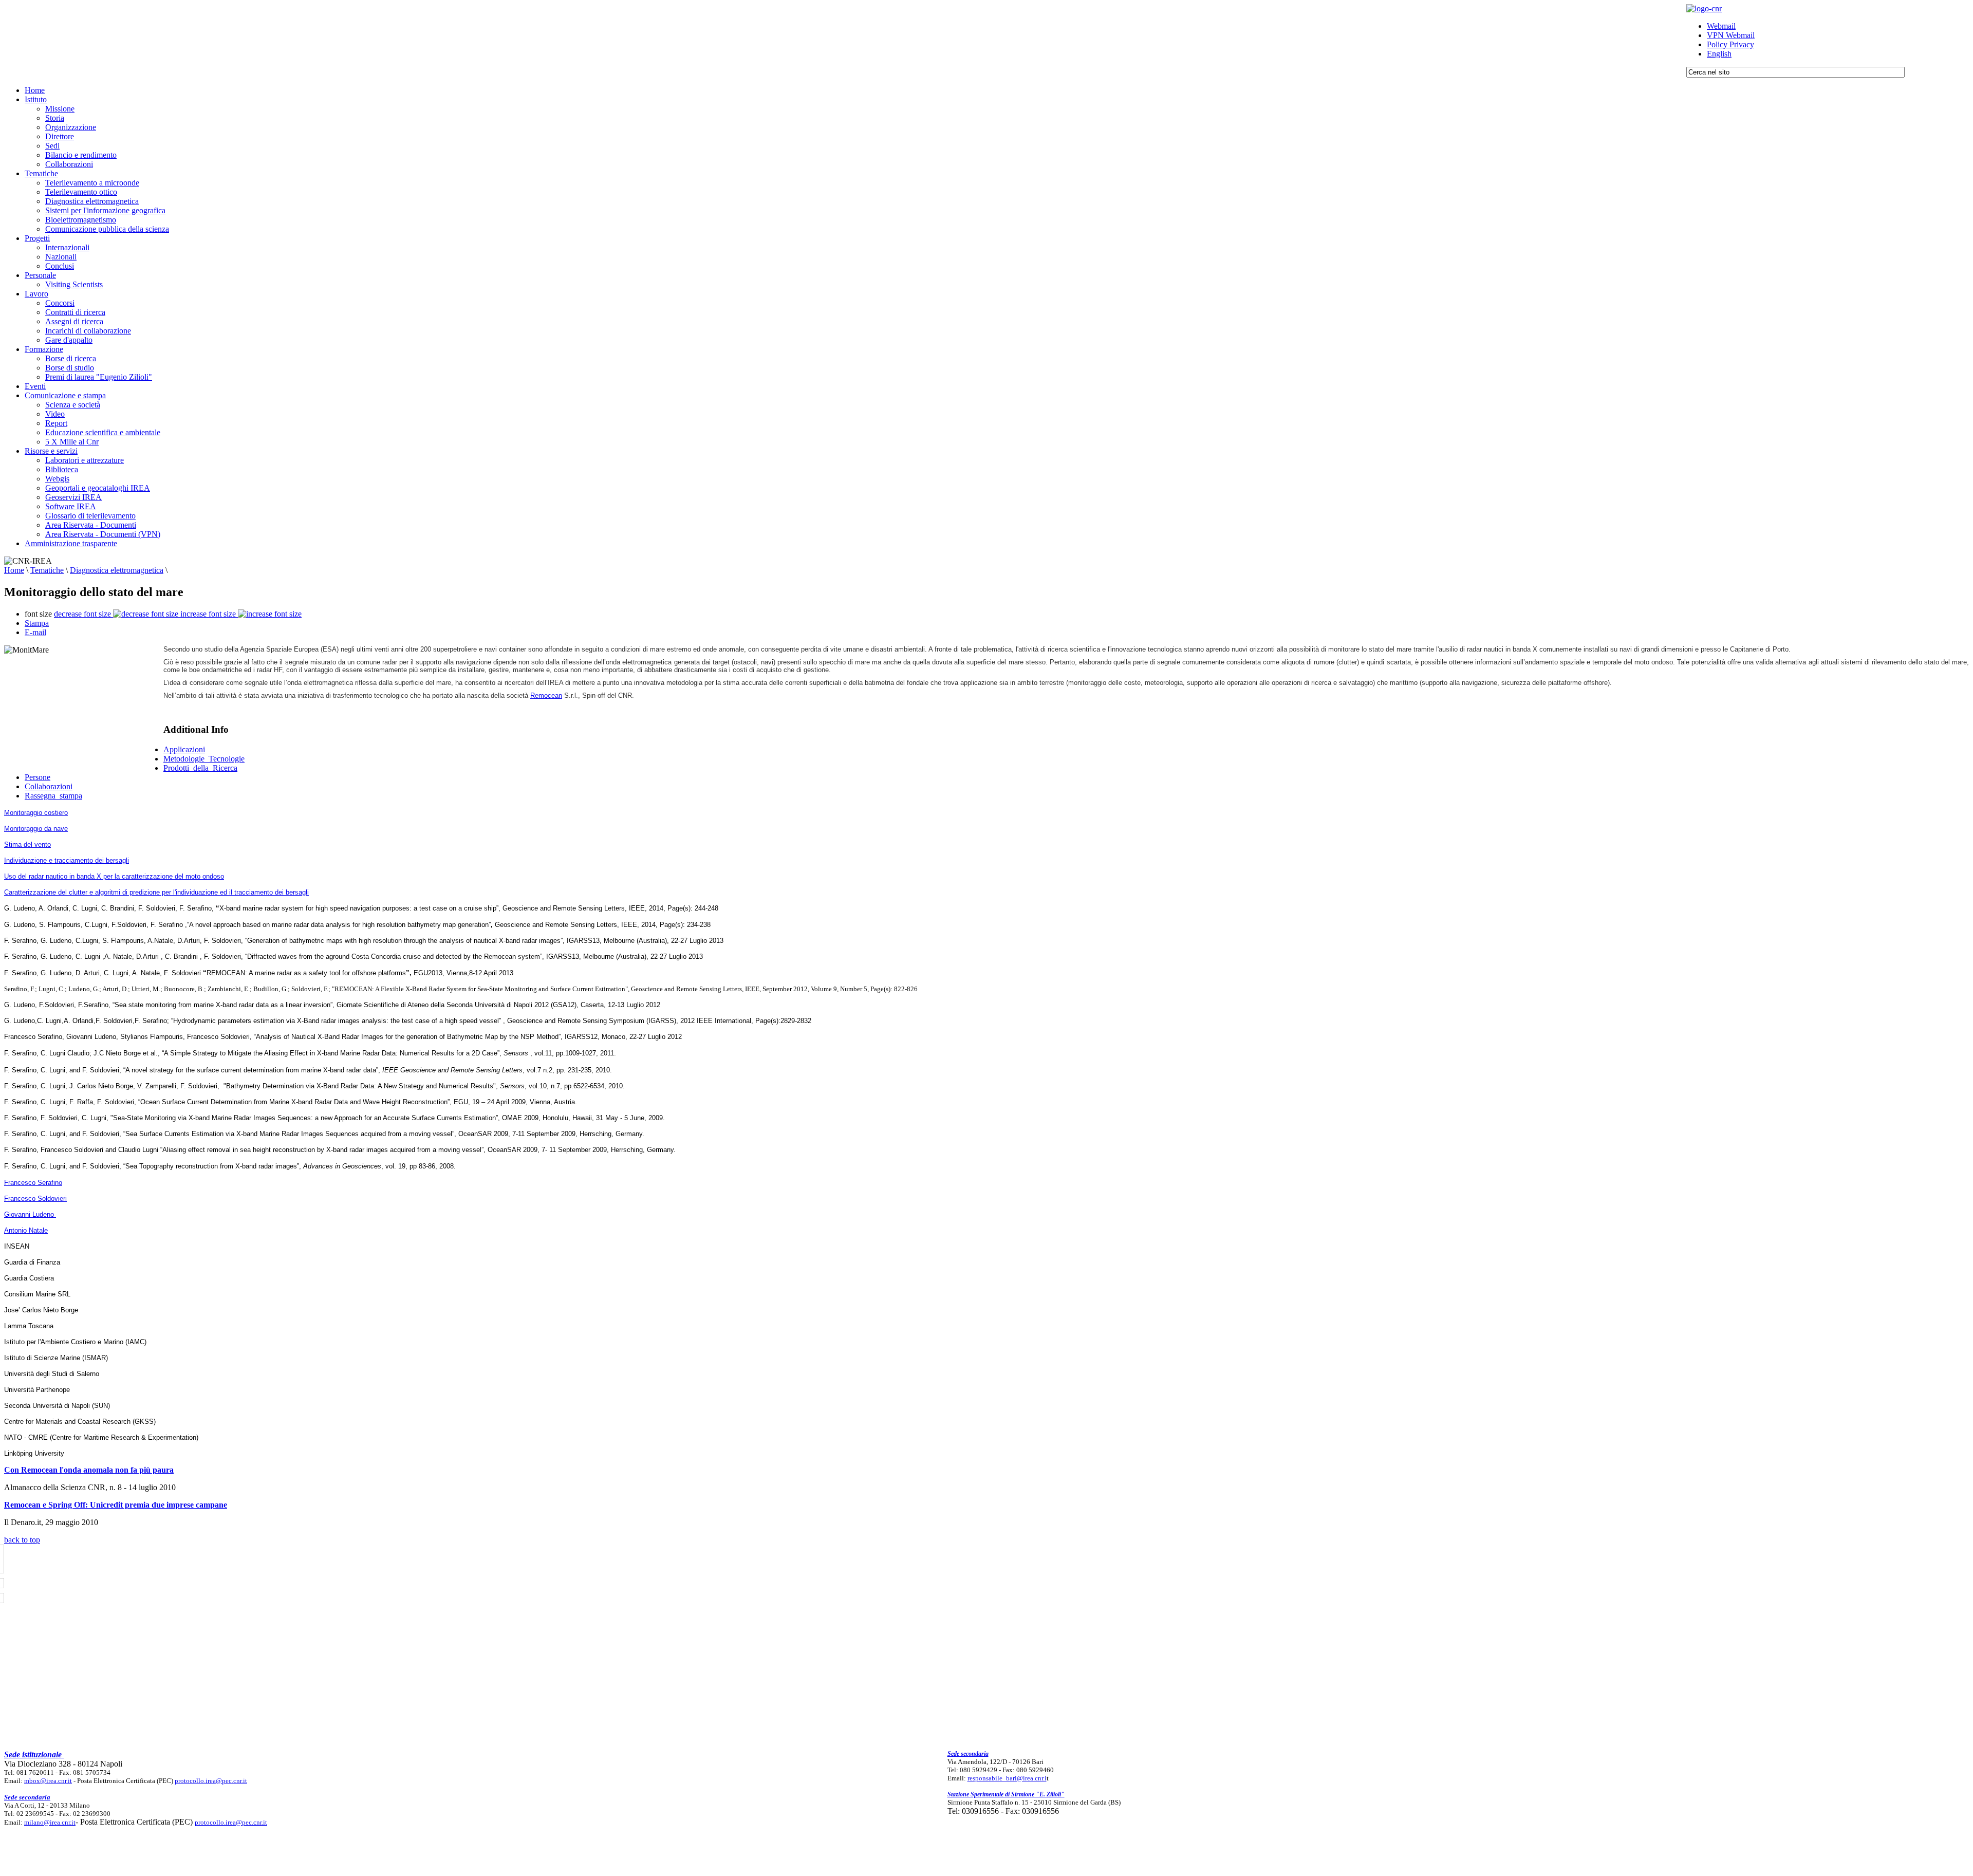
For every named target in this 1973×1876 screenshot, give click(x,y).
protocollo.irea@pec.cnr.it (211, 1781)
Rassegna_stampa (53, 796)
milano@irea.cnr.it (50, 1822)
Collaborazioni (49, 786)
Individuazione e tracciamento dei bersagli (67, 860)
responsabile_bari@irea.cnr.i (1007, 1778)
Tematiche (47, 570)
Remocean (546, 695)
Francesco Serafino (33, 1183)
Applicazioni (184, 749)
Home (14, 570)
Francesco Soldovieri (35, 1199)
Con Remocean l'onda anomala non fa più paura (89, 1470)
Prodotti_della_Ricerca (200, 768)
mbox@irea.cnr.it (48, 1781)
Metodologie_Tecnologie (204, 759)
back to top (22, 1540)
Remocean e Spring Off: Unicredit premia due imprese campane (116, 1505)
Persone (38, 777)
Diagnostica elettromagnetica (117, 570)
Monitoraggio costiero (36, 813)
